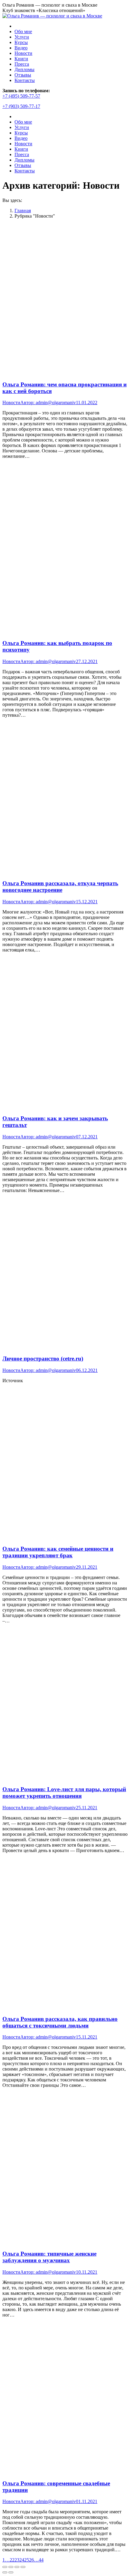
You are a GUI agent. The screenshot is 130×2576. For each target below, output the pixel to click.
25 (27, 2560)
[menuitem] (23, 31)
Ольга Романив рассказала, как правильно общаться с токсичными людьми (60, 2022)
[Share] (11, 2567)
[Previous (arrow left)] (5, 2572)
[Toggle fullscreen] (17, 2567)
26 (31, 2560)
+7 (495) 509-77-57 (21, 96)
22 (12, 2560)
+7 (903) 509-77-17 (21, 106)
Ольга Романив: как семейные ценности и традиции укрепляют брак (58, 1552)
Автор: (48, 403)
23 (17, 2560)
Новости (11, 403)
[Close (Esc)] (5, 2567)
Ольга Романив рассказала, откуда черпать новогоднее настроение (60, 887)
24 (22, 2560)
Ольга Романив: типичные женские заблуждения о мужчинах (49, 2257)
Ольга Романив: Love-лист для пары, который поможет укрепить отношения (64, 1793)
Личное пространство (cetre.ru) (43, 1359)
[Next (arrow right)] (11, 2572)
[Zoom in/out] (23, 2567)
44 (41, 2560)
